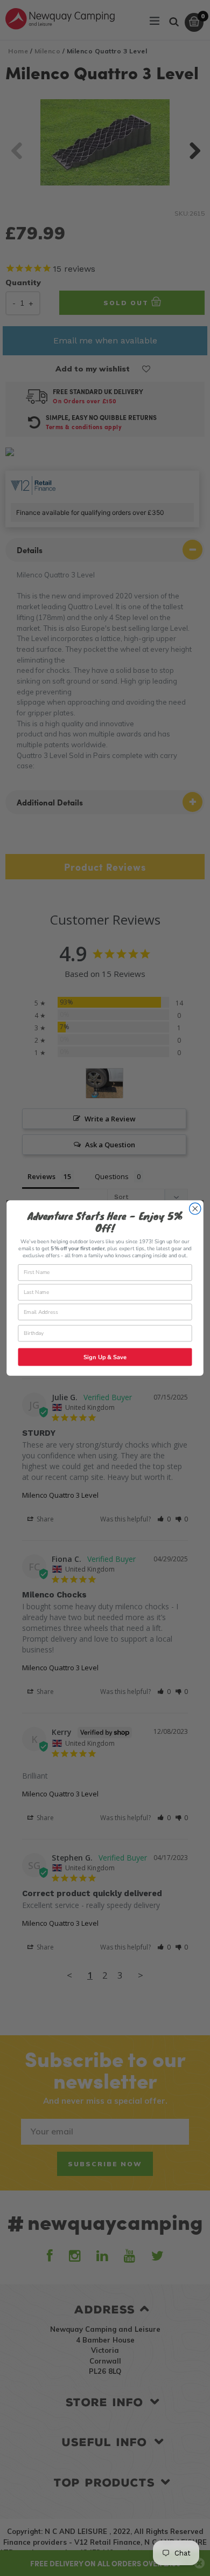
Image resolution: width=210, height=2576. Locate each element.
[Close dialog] (195, 1208)
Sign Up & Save (105, 1357)
